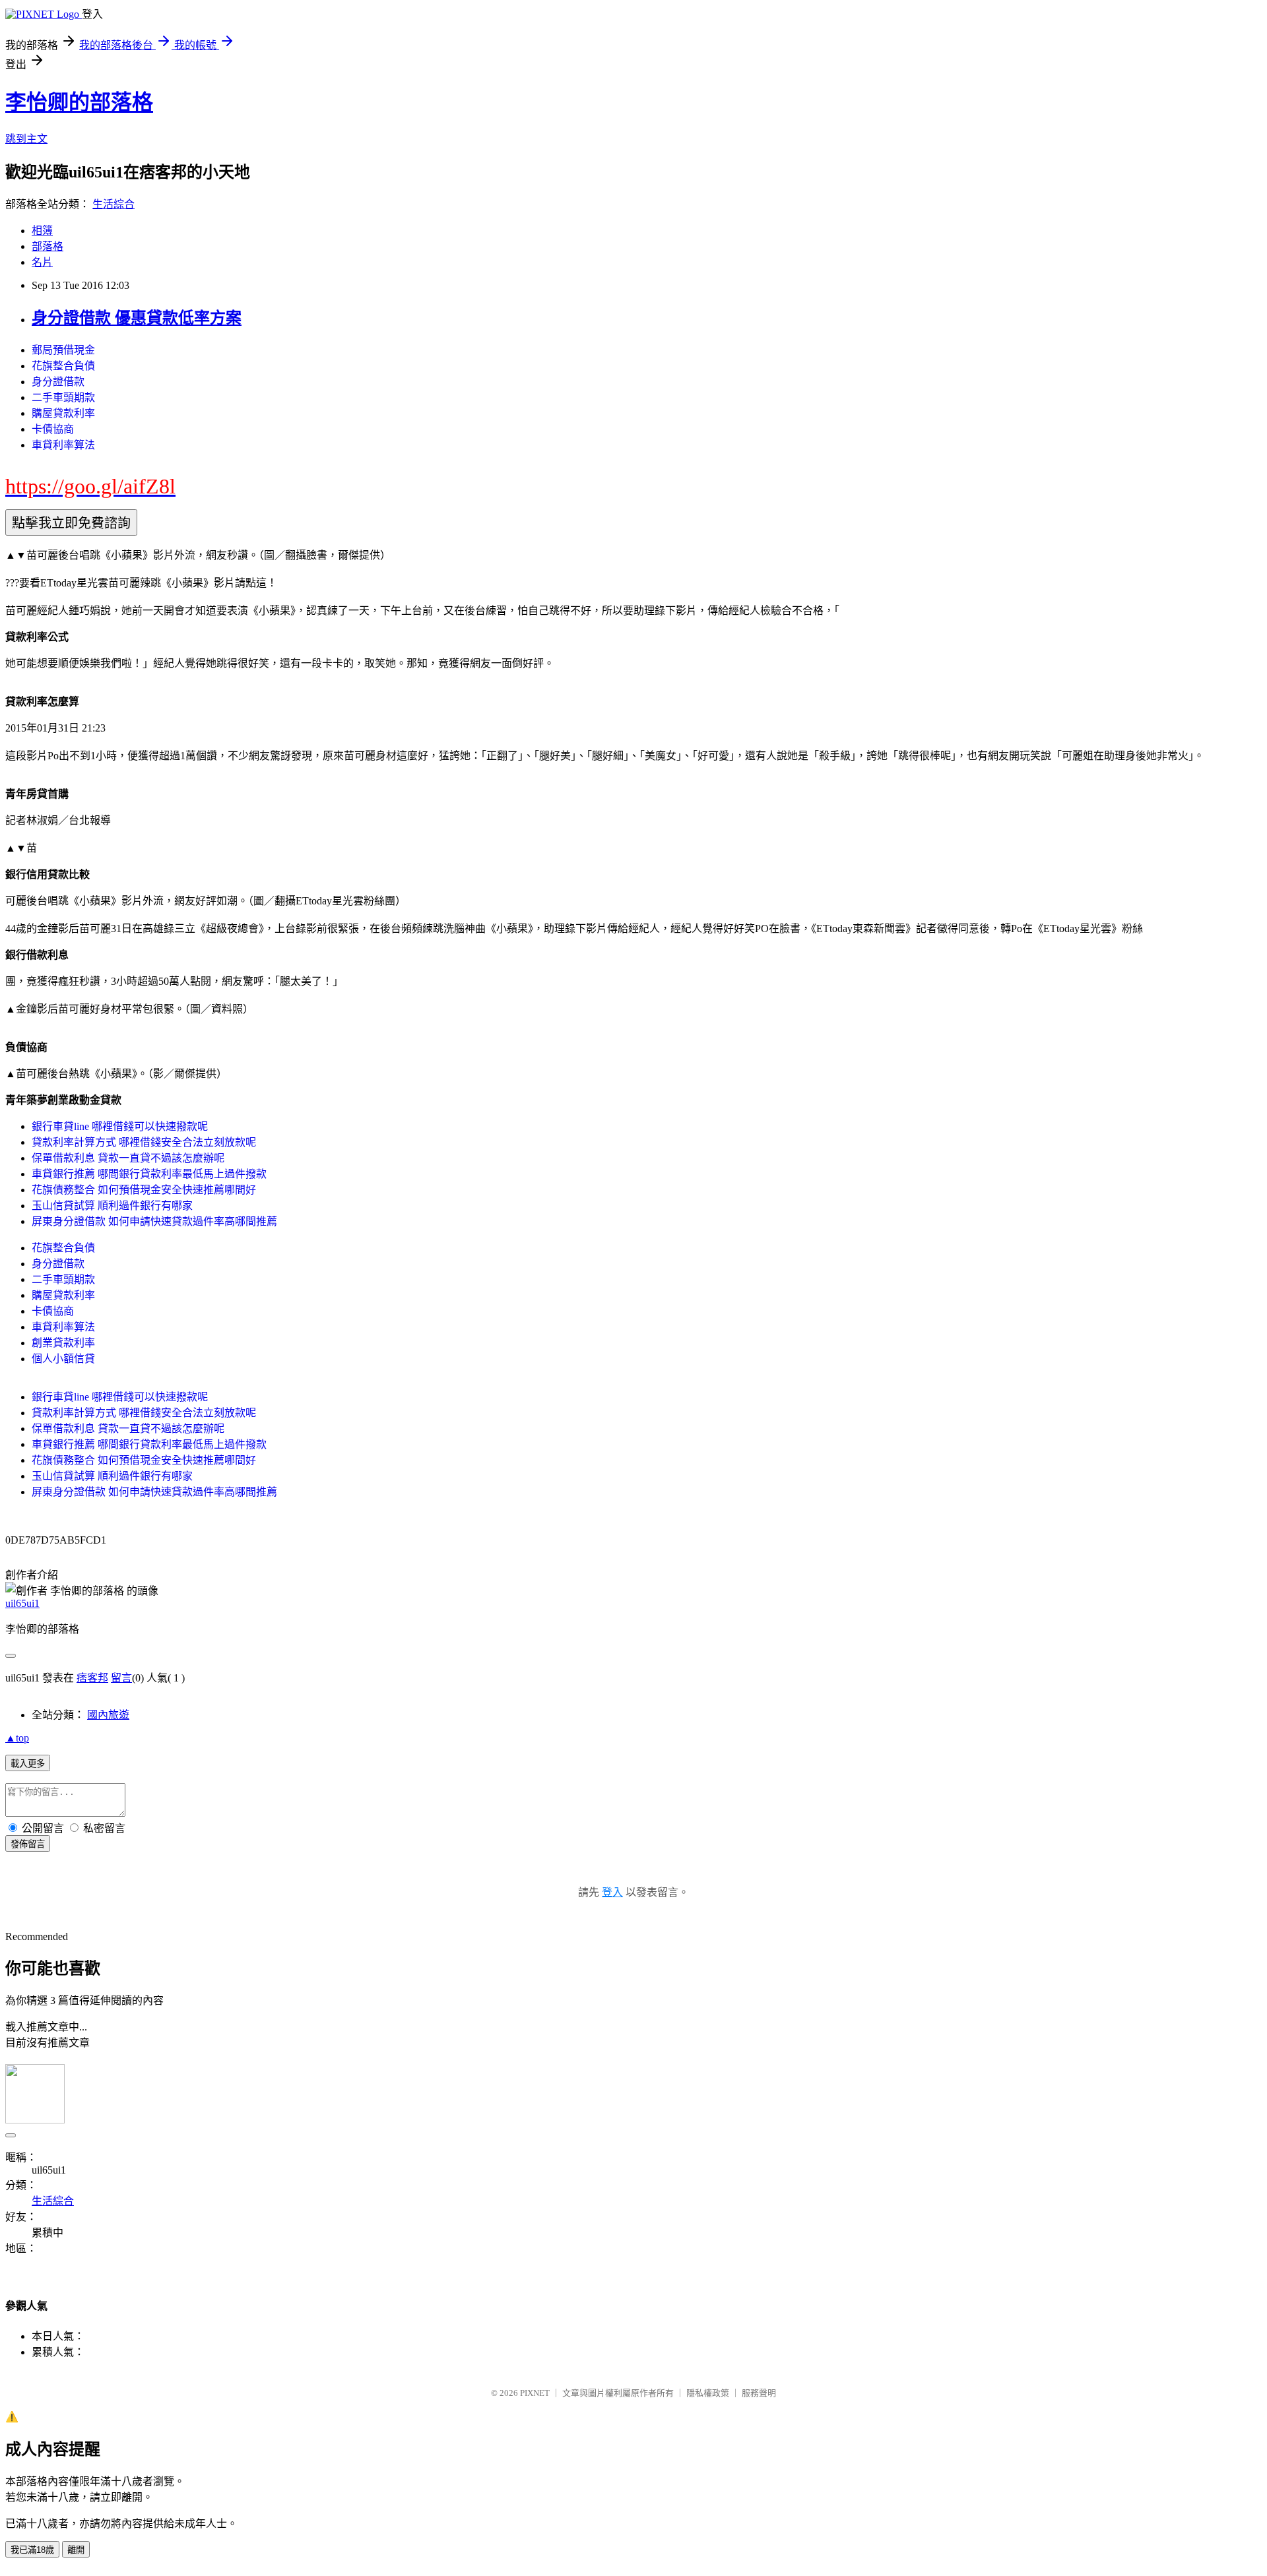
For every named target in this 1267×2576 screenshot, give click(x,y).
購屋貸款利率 (63, 413)
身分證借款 (58, 382)
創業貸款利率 (63, 1343)
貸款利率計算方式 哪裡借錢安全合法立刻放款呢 (144, 1142)
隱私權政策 (708, 2393)
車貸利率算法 (63, 445)
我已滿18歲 (32, 2550)
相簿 (42, 231)
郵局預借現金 (63, 350)
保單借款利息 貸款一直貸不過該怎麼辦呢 (128, 1158)
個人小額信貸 (63, 1359)
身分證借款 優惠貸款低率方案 (137, 318)
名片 (42, 262)
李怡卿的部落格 (79, 102)
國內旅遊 (108, 1715)
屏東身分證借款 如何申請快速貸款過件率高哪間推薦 (154, 1221)
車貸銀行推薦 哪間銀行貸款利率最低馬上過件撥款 (149, 1174)
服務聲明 (759, 2393)
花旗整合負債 (63, 366)
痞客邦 (92, 1678)
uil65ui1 (22, 1603)
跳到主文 (26, 139)
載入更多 (28, 1764)
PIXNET (535, 2393)
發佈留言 (28, 1844)
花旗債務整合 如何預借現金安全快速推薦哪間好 (144, 1190)
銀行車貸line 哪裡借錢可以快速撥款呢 (120, 1126)
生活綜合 (114, 204)
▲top (17, 1738)
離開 (76, 2550)
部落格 (48, 246)
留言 (121, 1678)
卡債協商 (53, 429)
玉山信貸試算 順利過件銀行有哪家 (112, 1206)
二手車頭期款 (63, 397)
